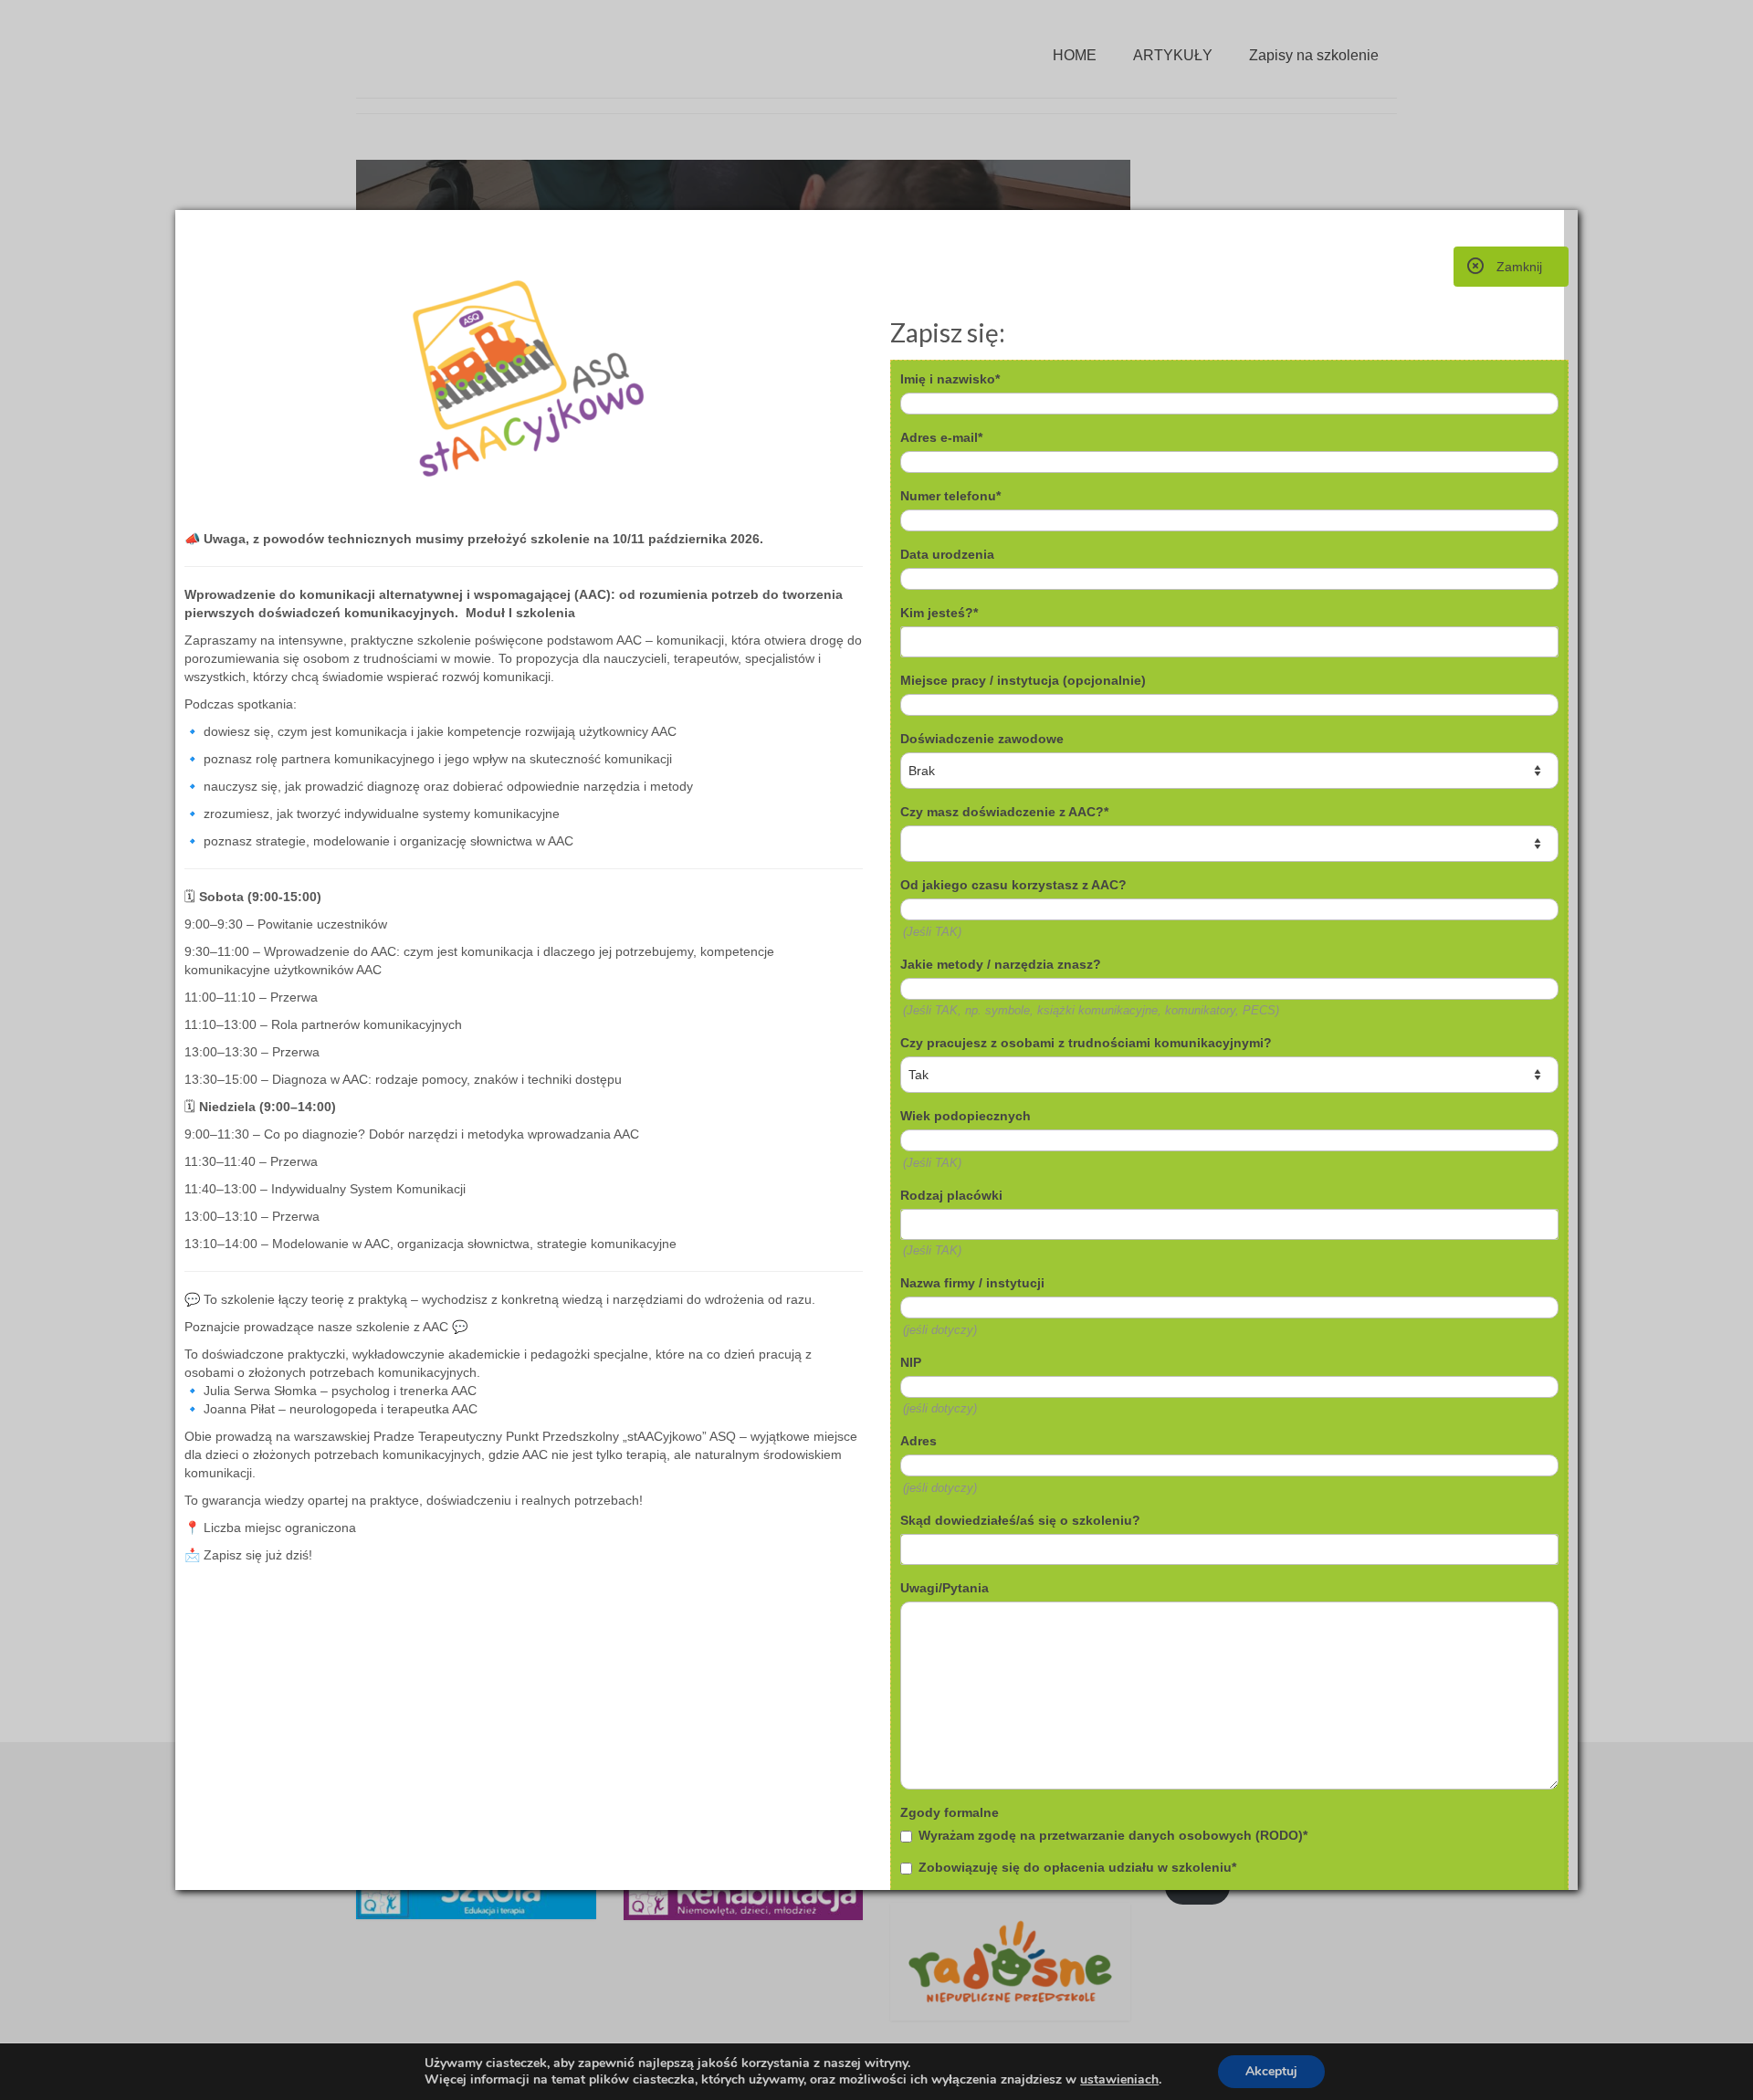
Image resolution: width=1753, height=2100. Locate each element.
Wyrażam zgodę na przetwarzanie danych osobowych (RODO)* (1113, 1835)
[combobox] (1229, 642)
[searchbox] (978, 642)
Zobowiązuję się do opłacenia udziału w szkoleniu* (1077, 1867)
